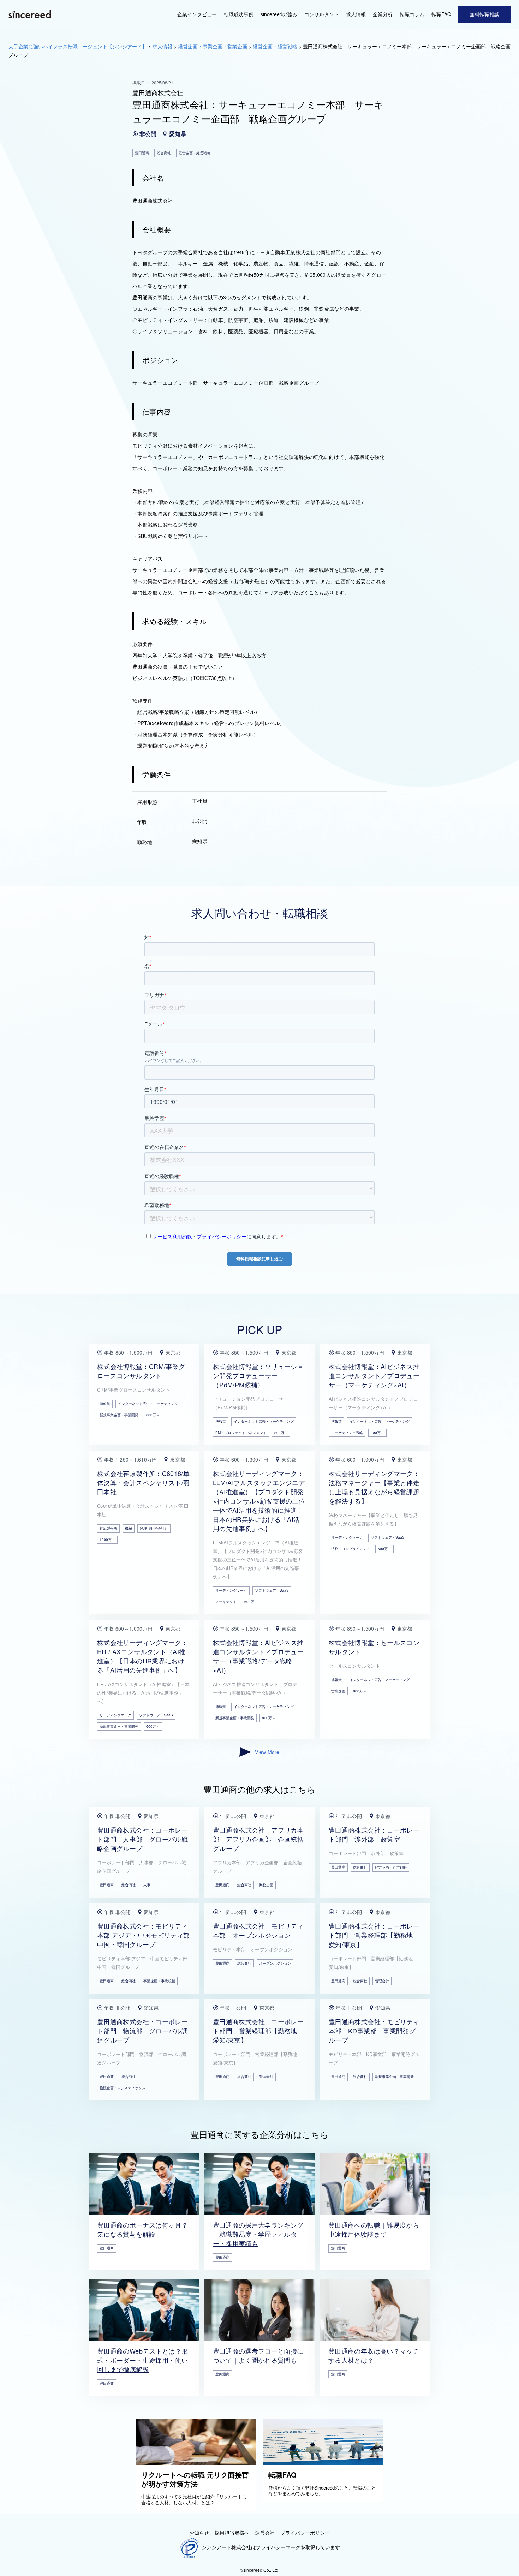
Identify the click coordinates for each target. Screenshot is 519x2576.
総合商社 (129, 1885)
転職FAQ (441, 14)
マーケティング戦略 (347, 1433)
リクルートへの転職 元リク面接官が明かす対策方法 (195, 2479)
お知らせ (199, 2533)
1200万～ (107, 1540)
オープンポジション (275, 1963)
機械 (129, 1528)
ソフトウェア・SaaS (272, 1590)
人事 (147, 1885)
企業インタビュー (197, 14)
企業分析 (383, 14)
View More (267, 1752)
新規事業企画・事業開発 (119, 1415)
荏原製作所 (108, 1528)
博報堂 (105, 1404)
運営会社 (265, 2533)
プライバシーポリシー (305, 2533)
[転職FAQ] (325, 2463)
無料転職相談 (484, 14)
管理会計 (382, 1981)
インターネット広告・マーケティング (148, 1404)
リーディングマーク (231, 1590)
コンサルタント (322, 14)
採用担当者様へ (232, 2533)
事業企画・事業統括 (159, 1981)
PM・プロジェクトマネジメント (241, 1433)
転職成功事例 (239, 14)
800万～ (153, 1415)
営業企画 (338, 1691)
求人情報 (356, 14)
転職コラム (412, 14)
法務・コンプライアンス (351, 1549)
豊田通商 (107, 1885)
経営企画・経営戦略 (391, 1867)
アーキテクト (226, 1602)
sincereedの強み (279, 14)
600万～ (251, 1602)
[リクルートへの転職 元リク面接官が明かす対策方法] (198, 2463)
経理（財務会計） (154, 1528)
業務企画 (266, 1885)
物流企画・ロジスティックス (123, 2088)
